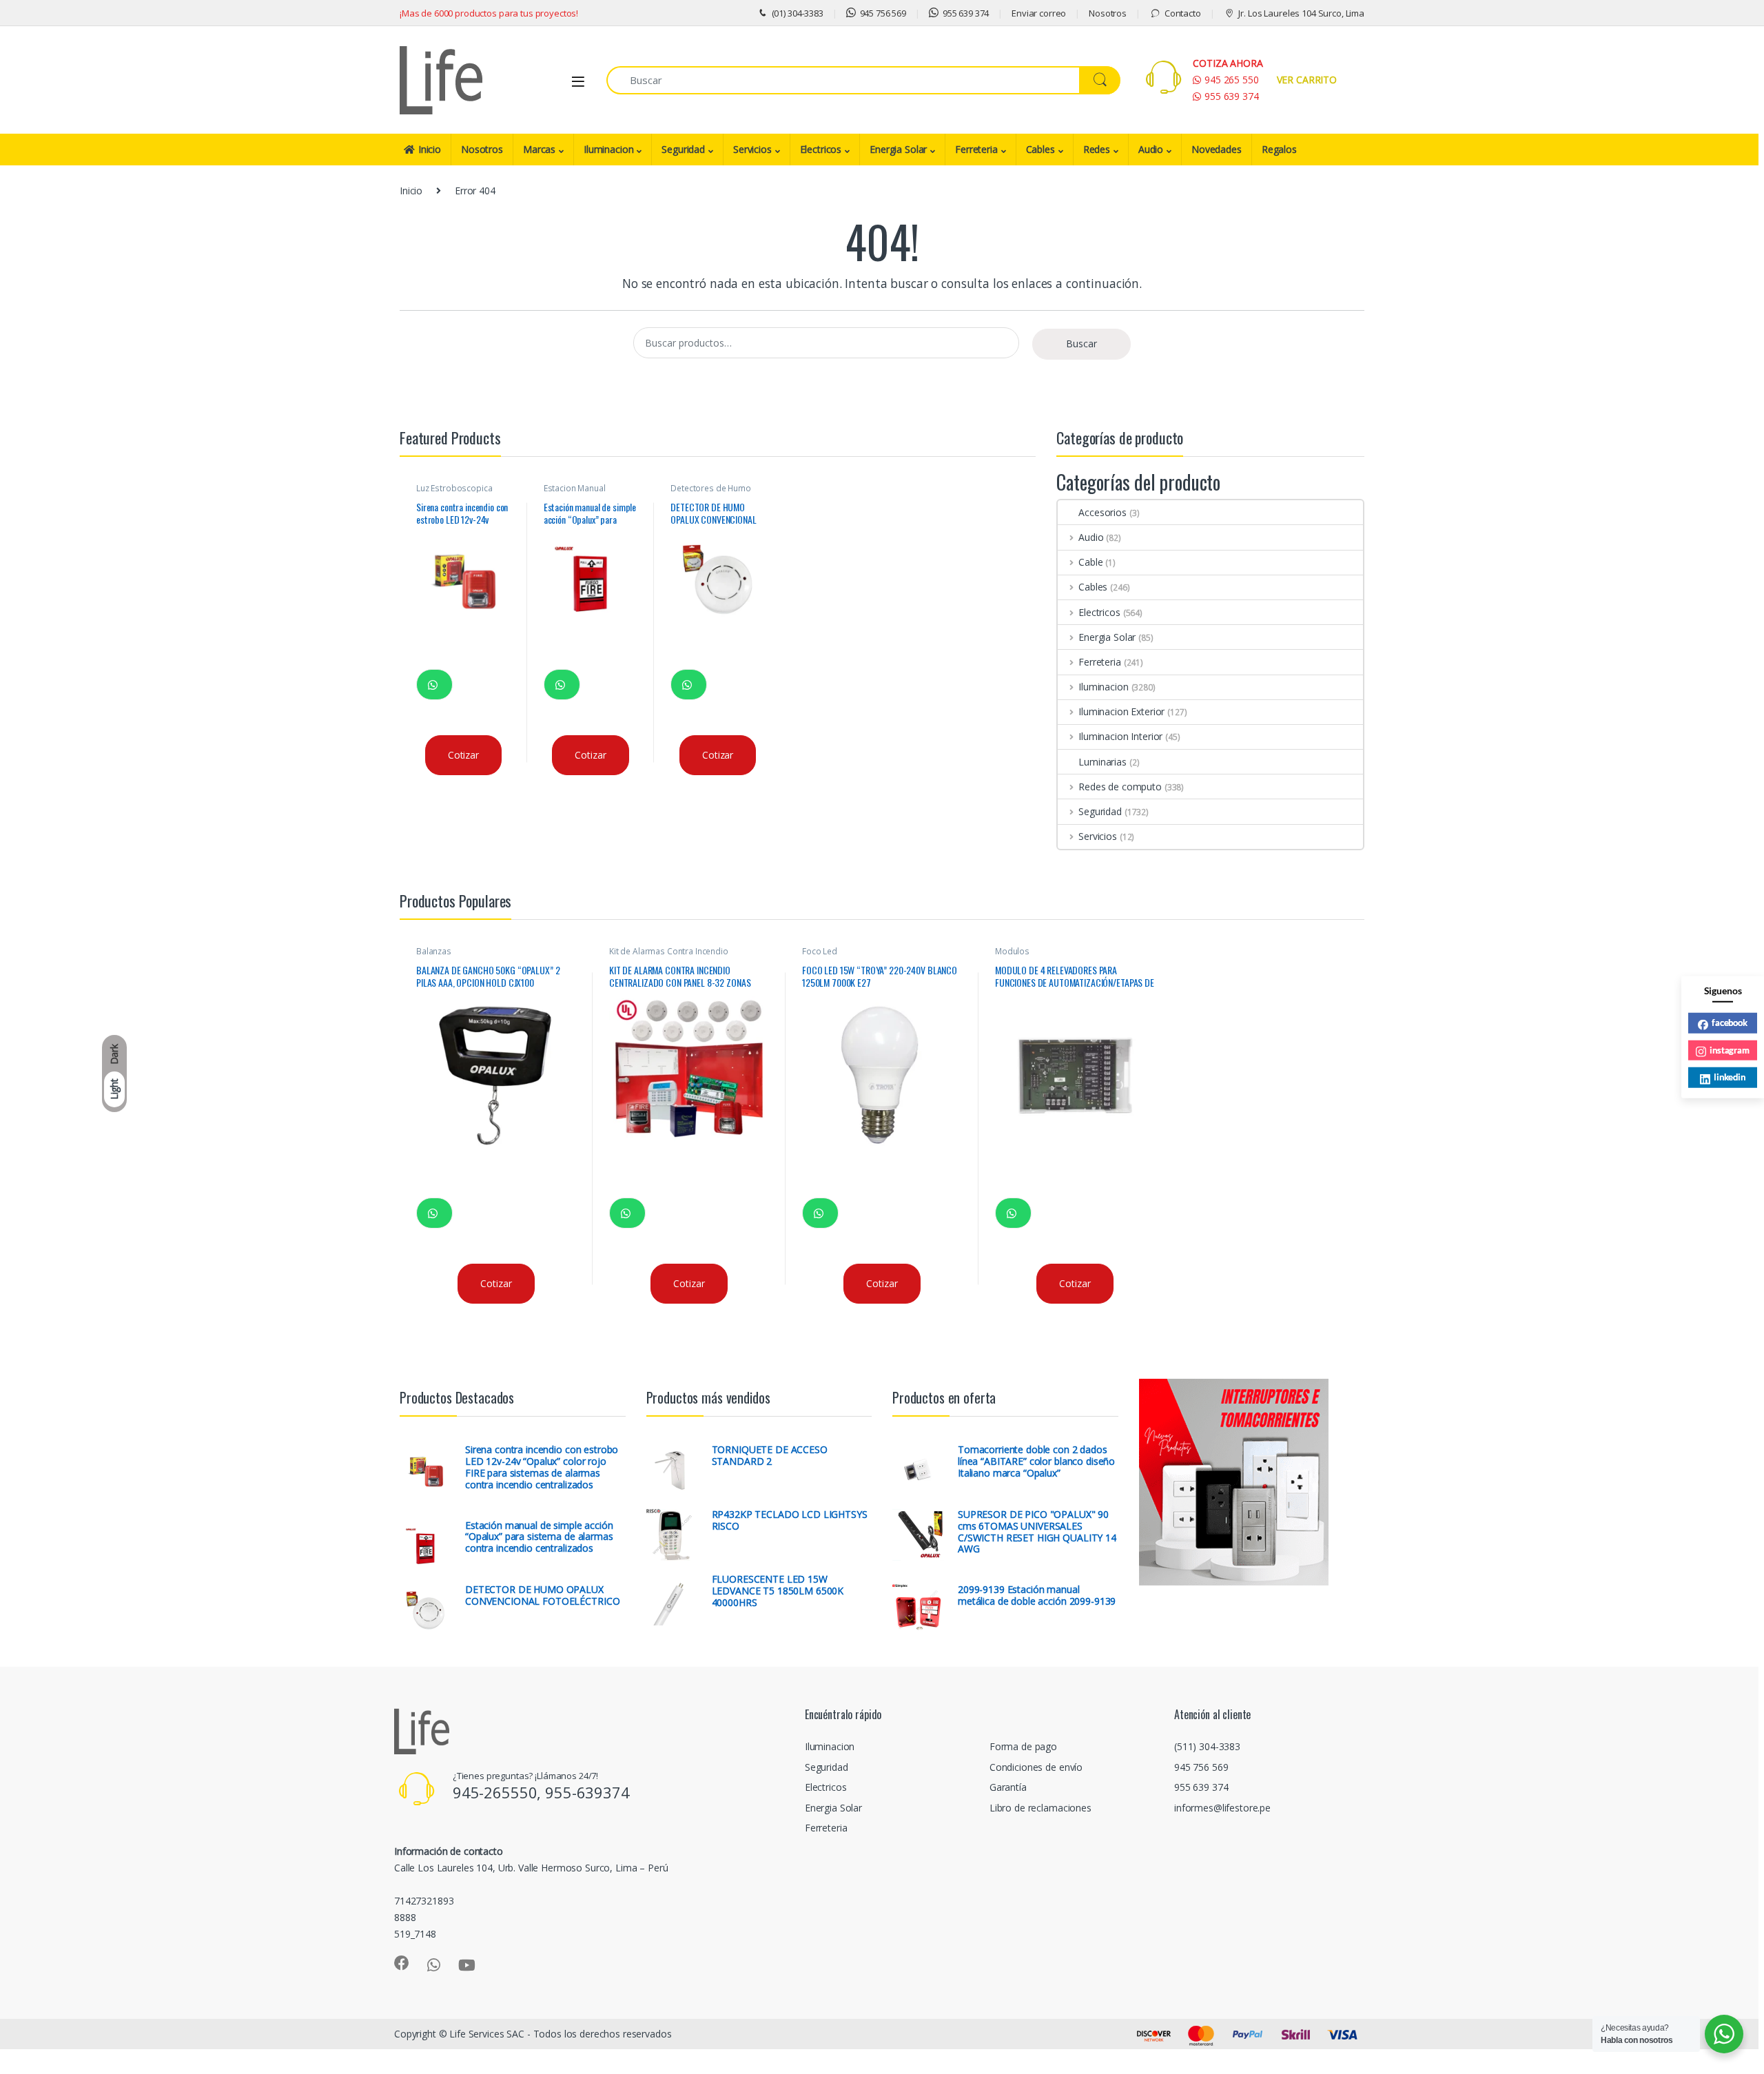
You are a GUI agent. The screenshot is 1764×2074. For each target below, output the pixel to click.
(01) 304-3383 (798, 13)
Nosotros (1108, 13)
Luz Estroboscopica (454, 488)
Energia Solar (898, 149)
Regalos (1279, 149)
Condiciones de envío (1036, 1767)
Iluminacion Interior (1120, 736)
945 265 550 (1231, 80)
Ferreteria (976, 149)
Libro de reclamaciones (1040, 1808)
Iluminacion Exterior (1121, 711)
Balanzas (434, 951)
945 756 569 (883, 13)
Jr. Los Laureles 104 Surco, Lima (1301, 13)
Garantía (1008, 1787)
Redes (1097, 149)
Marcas (539, 149)
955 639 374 (966, 13)
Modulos (1012, 951)
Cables (1040, 149)
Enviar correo (1039, 13)
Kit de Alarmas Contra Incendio (669, 951)
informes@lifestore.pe (1222, 1808)
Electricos (821, 149)
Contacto (1183, 13)
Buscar (1081, 343)
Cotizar (463, 755)
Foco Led (820, 951)
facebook (1730, 1023)
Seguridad (683, 149)
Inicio (430, 149)
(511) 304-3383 (1207, 1746)
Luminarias (1102, 762)
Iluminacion (608, 149)
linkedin (1730, 1077)
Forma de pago (1023, 1746)
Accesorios (1102, 512)
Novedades (1217, 149)
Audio (1151, 149)
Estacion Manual (575, 488)
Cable (1090, 562)
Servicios (752, 149)
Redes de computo (1120, 787)
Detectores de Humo (710, 488)
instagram (1730, 1049)
